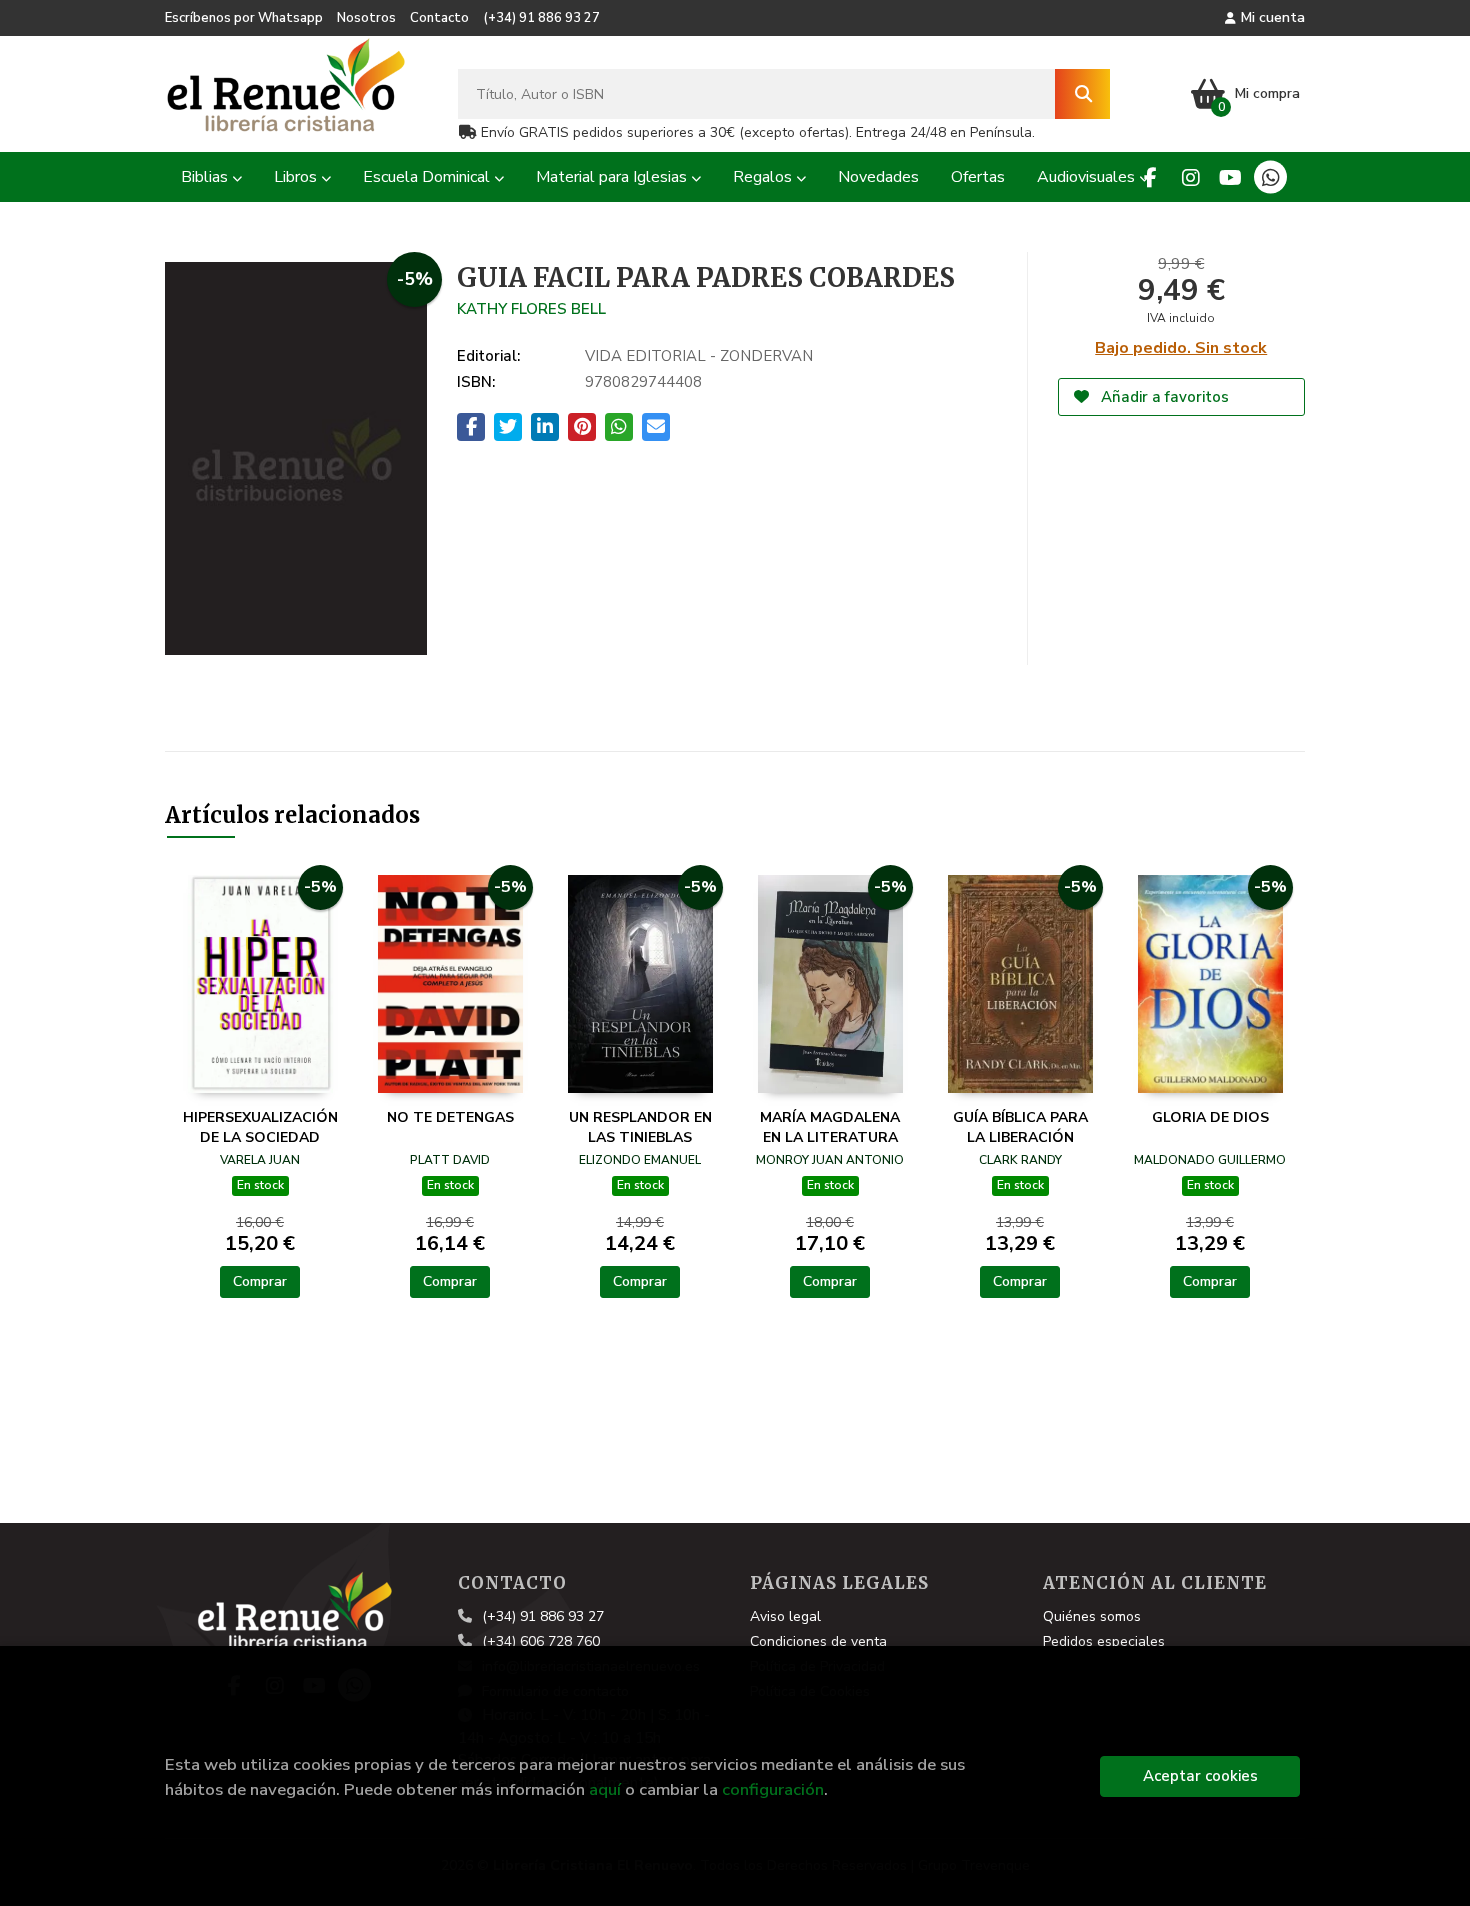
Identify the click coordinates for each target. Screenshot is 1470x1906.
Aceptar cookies (1200, 1776)
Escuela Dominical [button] (428, 177)
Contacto (439, 18)
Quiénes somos (1092, 1616)
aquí (605, 1789)
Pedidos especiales (1104, 1641)
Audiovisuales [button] (1088, 177)
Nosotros (366, 18)
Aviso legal (785, 1616)
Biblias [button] (206, 177)
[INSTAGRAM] (1190, 177)
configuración (773, 1789)
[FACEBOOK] (1150, 177)
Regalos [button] (764, 177)
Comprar (260, 1281)
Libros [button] (297, 177)
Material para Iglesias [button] (613, 177)
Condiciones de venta (818, 1641)
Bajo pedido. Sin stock (1181, 348)
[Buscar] (1082, 94)
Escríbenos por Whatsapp (244, 18)
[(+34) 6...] (1270, 177)
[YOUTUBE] (1230, 177)
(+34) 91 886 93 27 (541, 18)
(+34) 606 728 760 (541, 1641)
